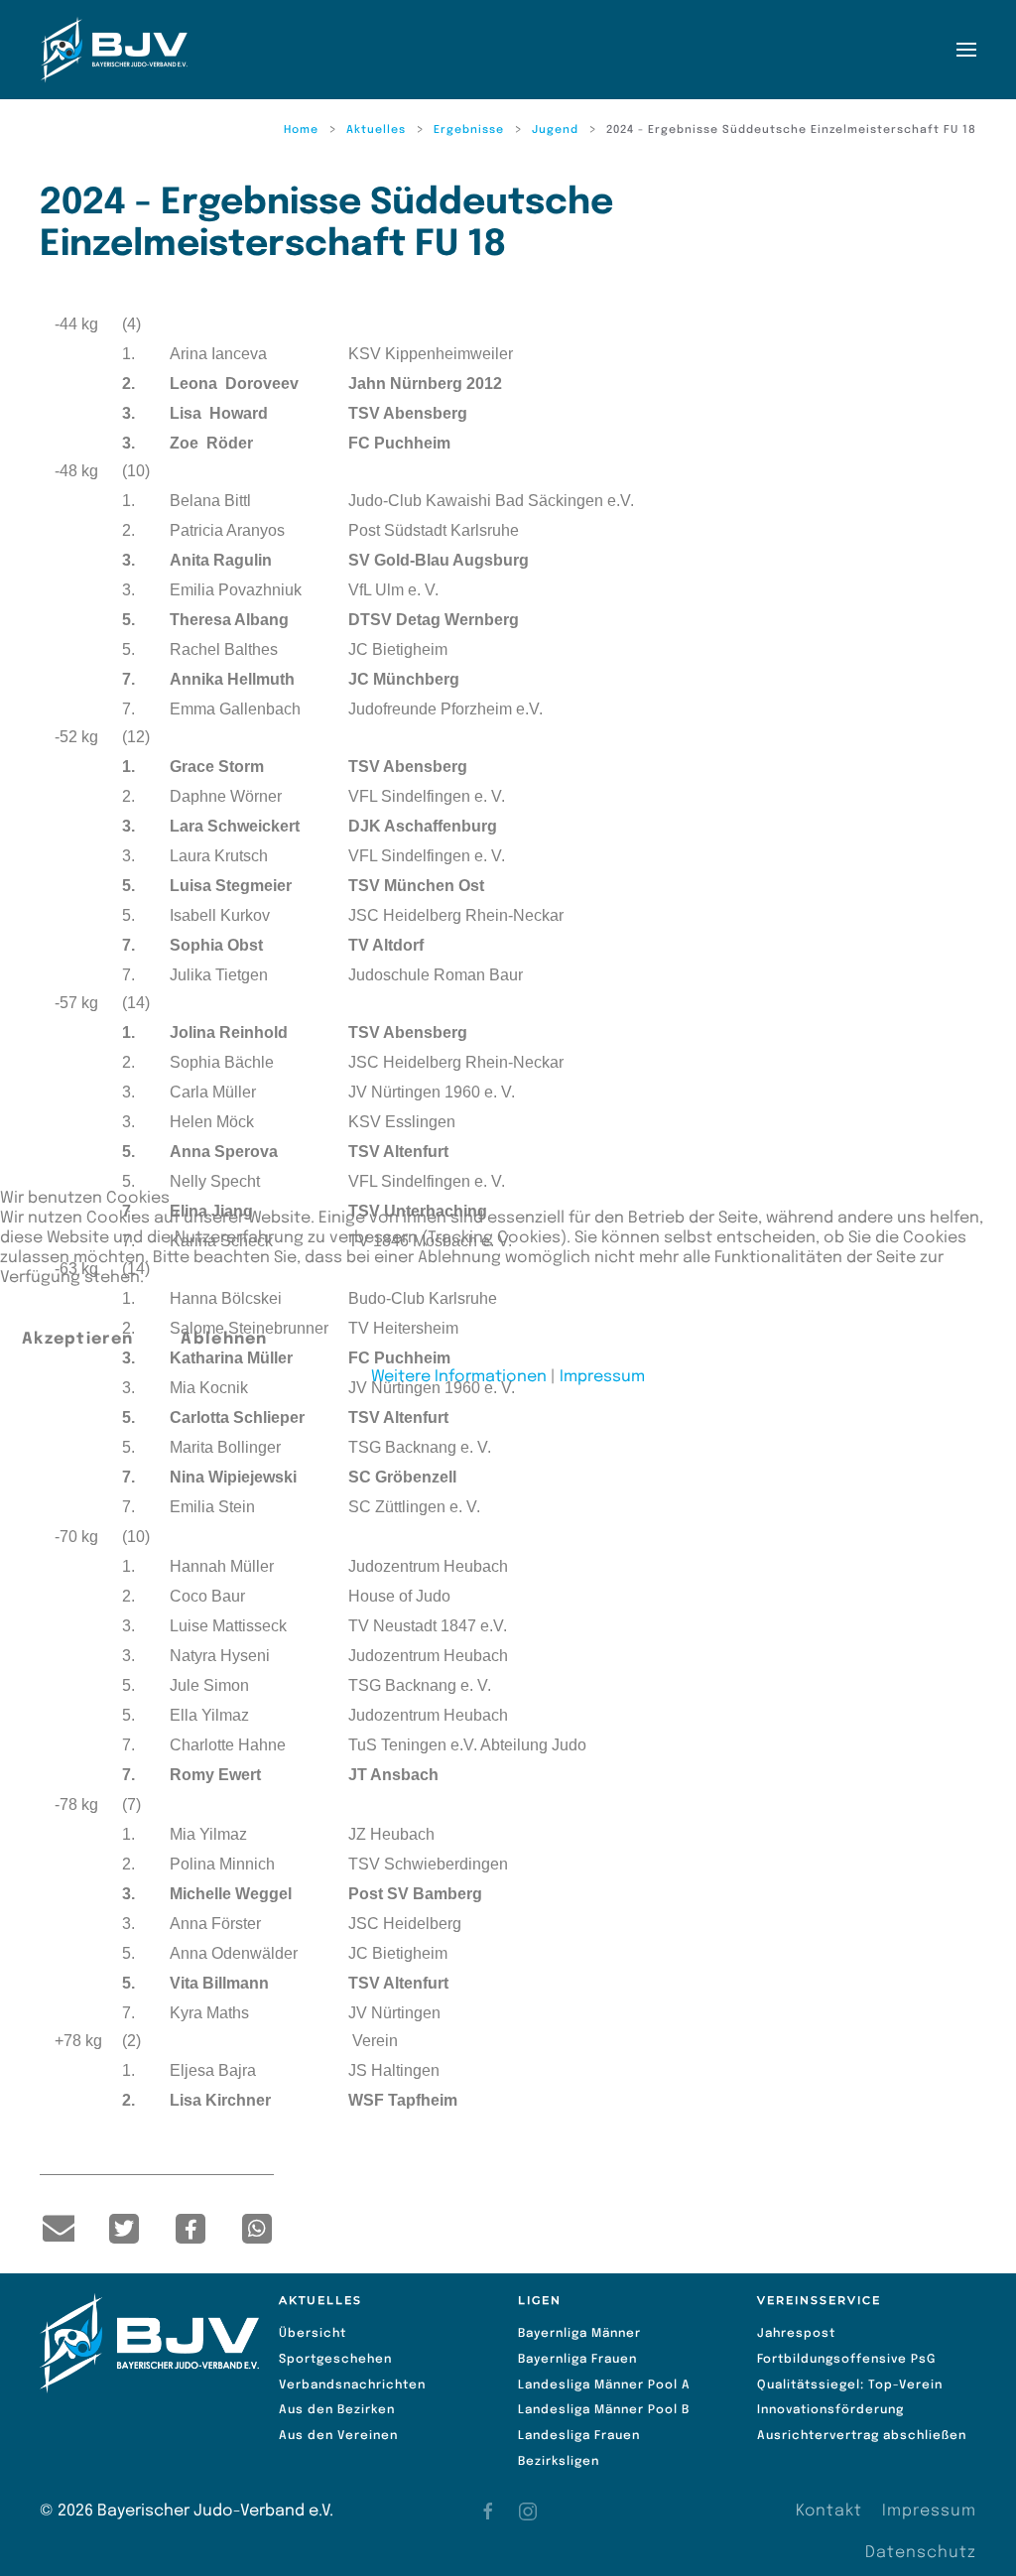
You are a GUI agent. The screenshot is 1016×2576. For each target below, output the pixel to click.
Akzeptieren (77, 1339)
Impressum (602, 1377)
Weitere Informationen (459, 1377)
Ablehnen (224, 1339)
